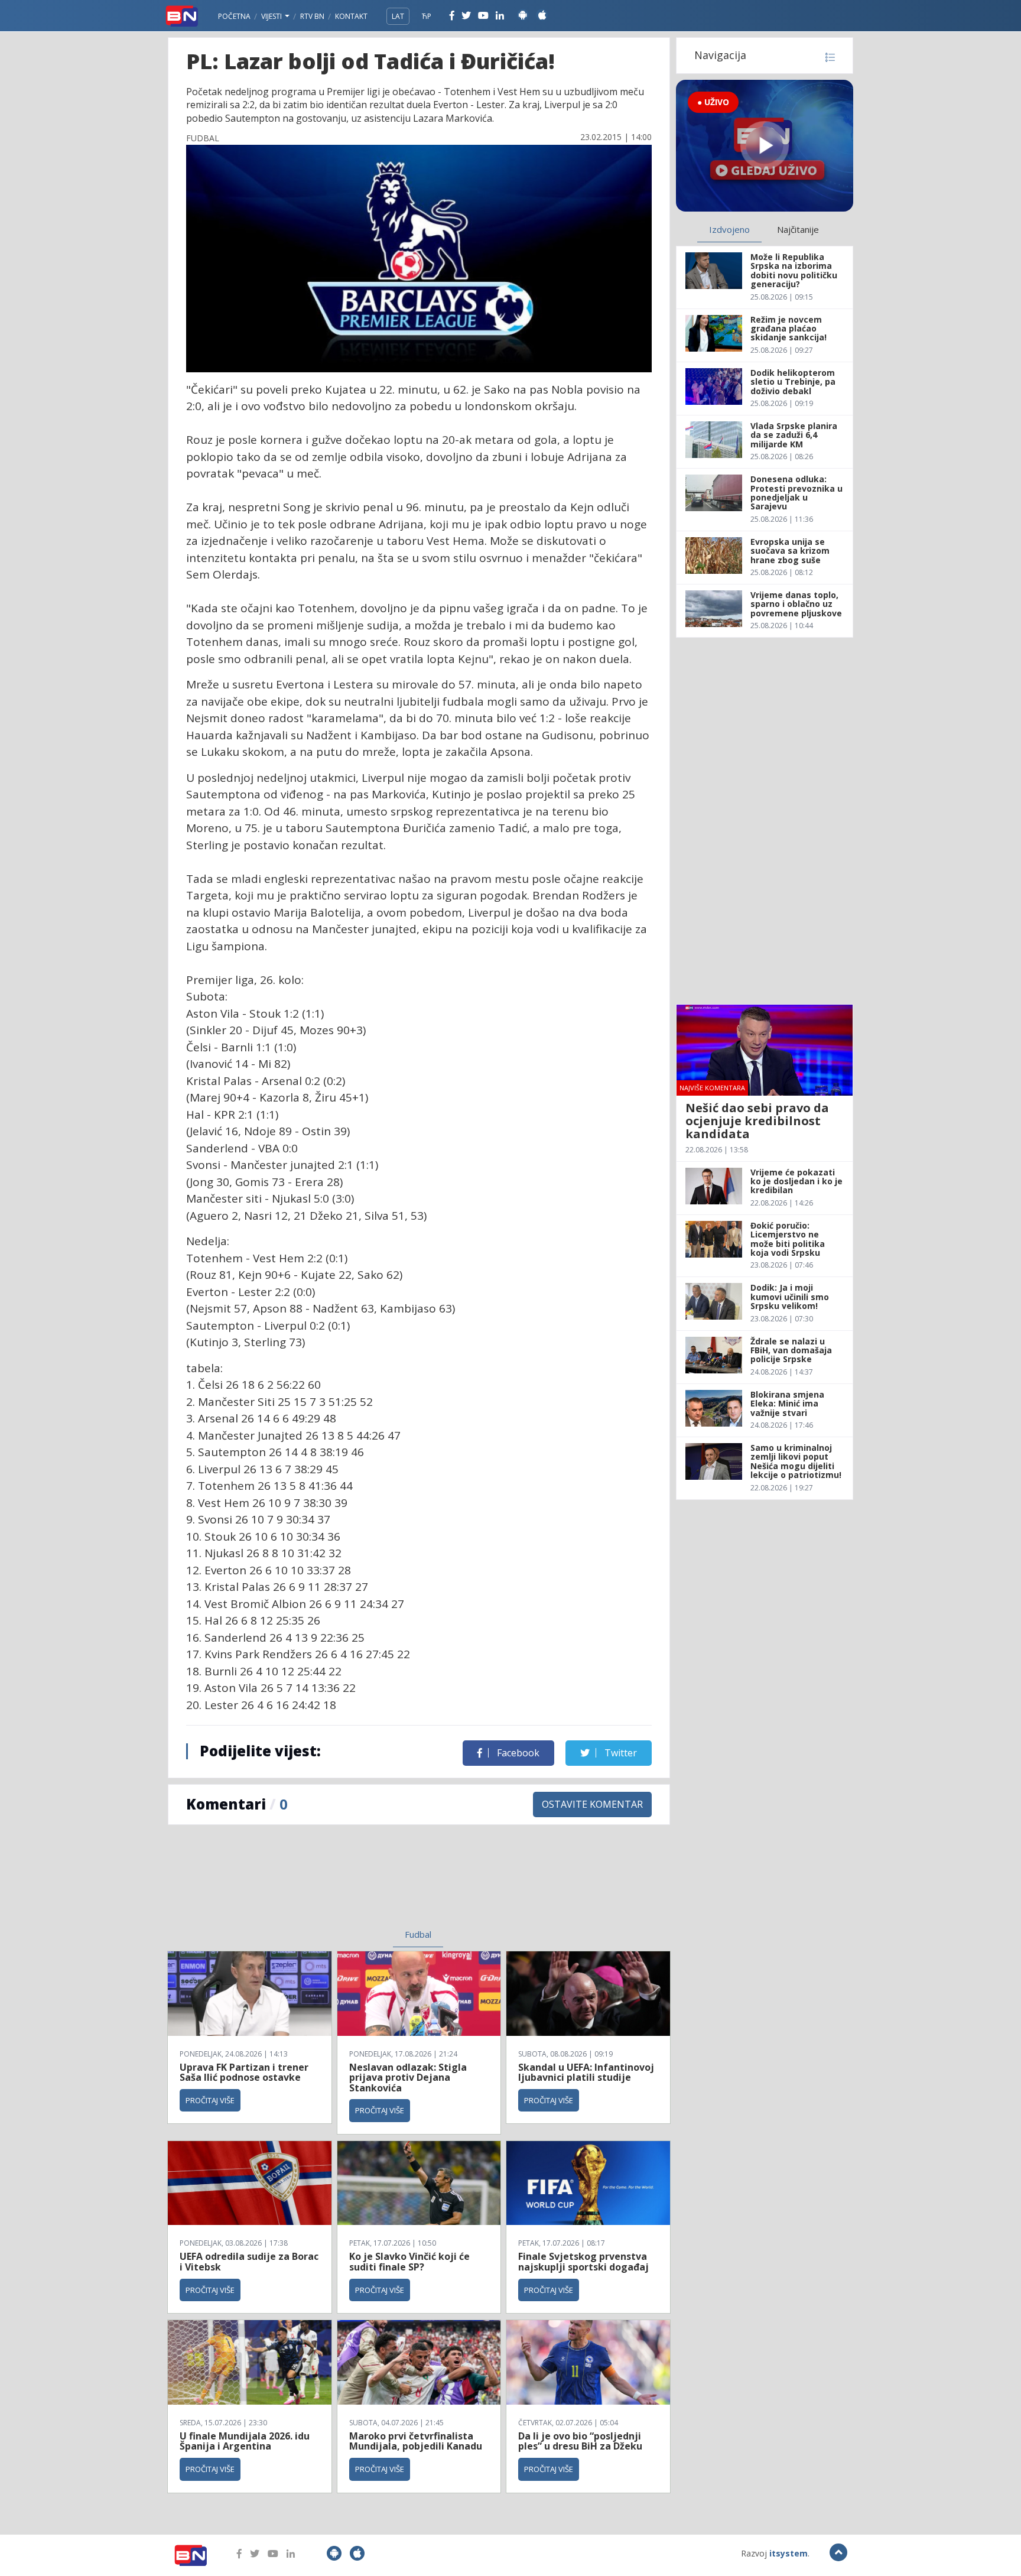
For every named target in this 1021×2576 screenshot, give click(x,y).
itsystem (788, 2553)
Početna (234, 16)
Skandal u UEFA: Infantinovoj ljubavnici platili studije (586, 2073)
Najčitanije (798, 229)
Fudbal (418, 1934)
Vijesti (272, 16)
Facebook (517, 1753)
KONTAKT (351, 16)
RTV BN (312, 16)
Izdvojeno (729, 229)
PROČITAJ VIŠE (210, 2100)
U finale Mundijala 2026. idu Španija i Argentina (245, 2441)
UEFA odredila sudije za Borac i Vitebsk (249, 2262)
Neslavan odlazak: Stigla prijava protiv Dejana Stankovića (408, 2078)
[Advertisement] (322, 1884)
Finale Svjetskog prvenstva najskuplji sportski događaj (585, 2262)
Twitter (620, 1753)
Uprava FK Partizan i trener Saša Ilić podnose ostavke (244, 2073)
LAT (398, 16)
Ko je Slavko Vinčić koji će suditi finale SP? (409, 2262)
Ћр (427, 16)
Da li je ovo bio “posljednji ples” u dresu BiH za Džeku (580, 2441)
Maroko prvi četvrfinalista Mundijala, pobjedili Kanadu (416, 2441)
